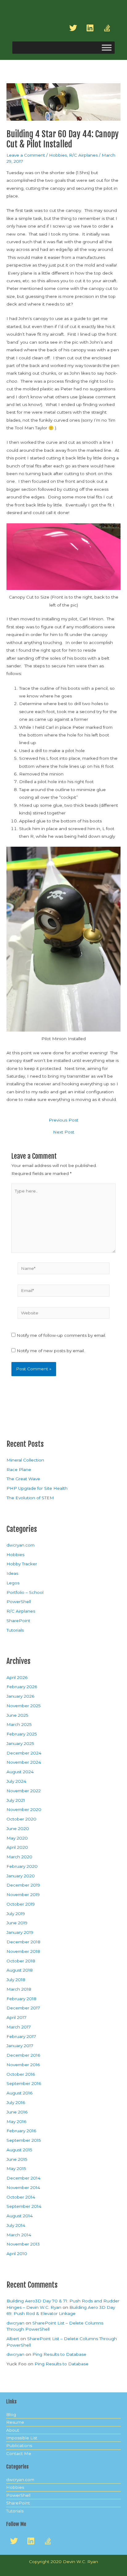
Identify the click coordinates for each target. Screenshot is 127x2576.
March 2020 (19, 1857)
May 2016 (16, 2121)
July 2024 (16, 1781)
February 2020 (22, 1866)
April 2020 (17, 1847)
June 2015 (17, 2159)
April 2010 (17, 2254)
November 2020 (24, 1809)
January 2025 (20, 1743)
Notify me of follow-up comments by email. (61, 1335)
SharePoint (18, 1621)
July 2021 (16, 1800)
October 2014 (21, 2197)
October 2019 (21, 1904)
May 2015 (16, 2168)
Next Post (64, 1132)
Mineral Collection (25, 1460)
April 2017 (16, 2017)
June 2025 (17, 1715)
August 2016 (19, 2093)
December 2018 (23, 1942)
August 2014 (20, 2216)
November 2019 (23, 1895)
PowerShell (19, 1602)
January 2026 (20, 1696)
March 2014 (19, 2235)
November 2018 (23, 1951)
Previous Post (63, 1120)
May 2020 (17, 1838)
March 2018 (19, 1989)
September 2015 (24, 2140)
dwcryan (15, 2323)
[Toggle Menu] (107, 48)
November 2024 (24, 1762)
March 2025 (19, 1724)
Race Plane (19, 1469)
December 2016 (23, 2055)
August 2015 (19, 2150)
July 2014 (16, 2225)
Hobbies (58, 155)
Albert (13, 2339)
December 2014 (23, 2178)
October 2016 (21, 2074)
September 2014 (24, 2206)
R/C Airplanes (83, 155)
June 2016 (17, 2112)
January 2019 (20, 1932)
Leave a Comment (26, 155)
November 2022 (24, 1791)
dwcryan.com (20, 1545)
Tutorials (15, 1630)
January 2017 (20, 2046)
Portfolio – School (25, 1592)
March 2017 (19, 2027)
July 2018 (16, 1980)
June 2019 (17, 1923)
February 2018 (21, 1999)
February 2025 (22, 1734)
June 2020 (18, 1829)
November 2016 (23, 2065)
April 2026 (17, 1677)
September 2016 (24, 2083)
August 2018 (20, 1970)
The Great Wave (23, 1479)
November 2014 (23, 2188)
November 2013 (23, 2244)
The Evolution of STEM (30, 1498)
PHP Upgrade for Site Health (37, 1488)
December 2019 (23, 1885)
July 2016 (16, 2102)
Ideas (12, 1573)
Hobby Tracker (22, 1564)
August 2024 (20, 1772)
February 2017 (21, 2036)
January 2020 (21, 1876)
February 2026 (22, 1687)
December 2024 (24, 1753)
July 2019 (16, 1914)
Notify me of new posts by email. (51, 1351)
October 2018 (21, 1961)
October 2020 (21, 1819)
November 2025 (24, 1706)
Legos (13, 1583)
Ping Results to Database (59, 2354)
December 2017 (23, 2008)
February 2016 (21, 2131)
